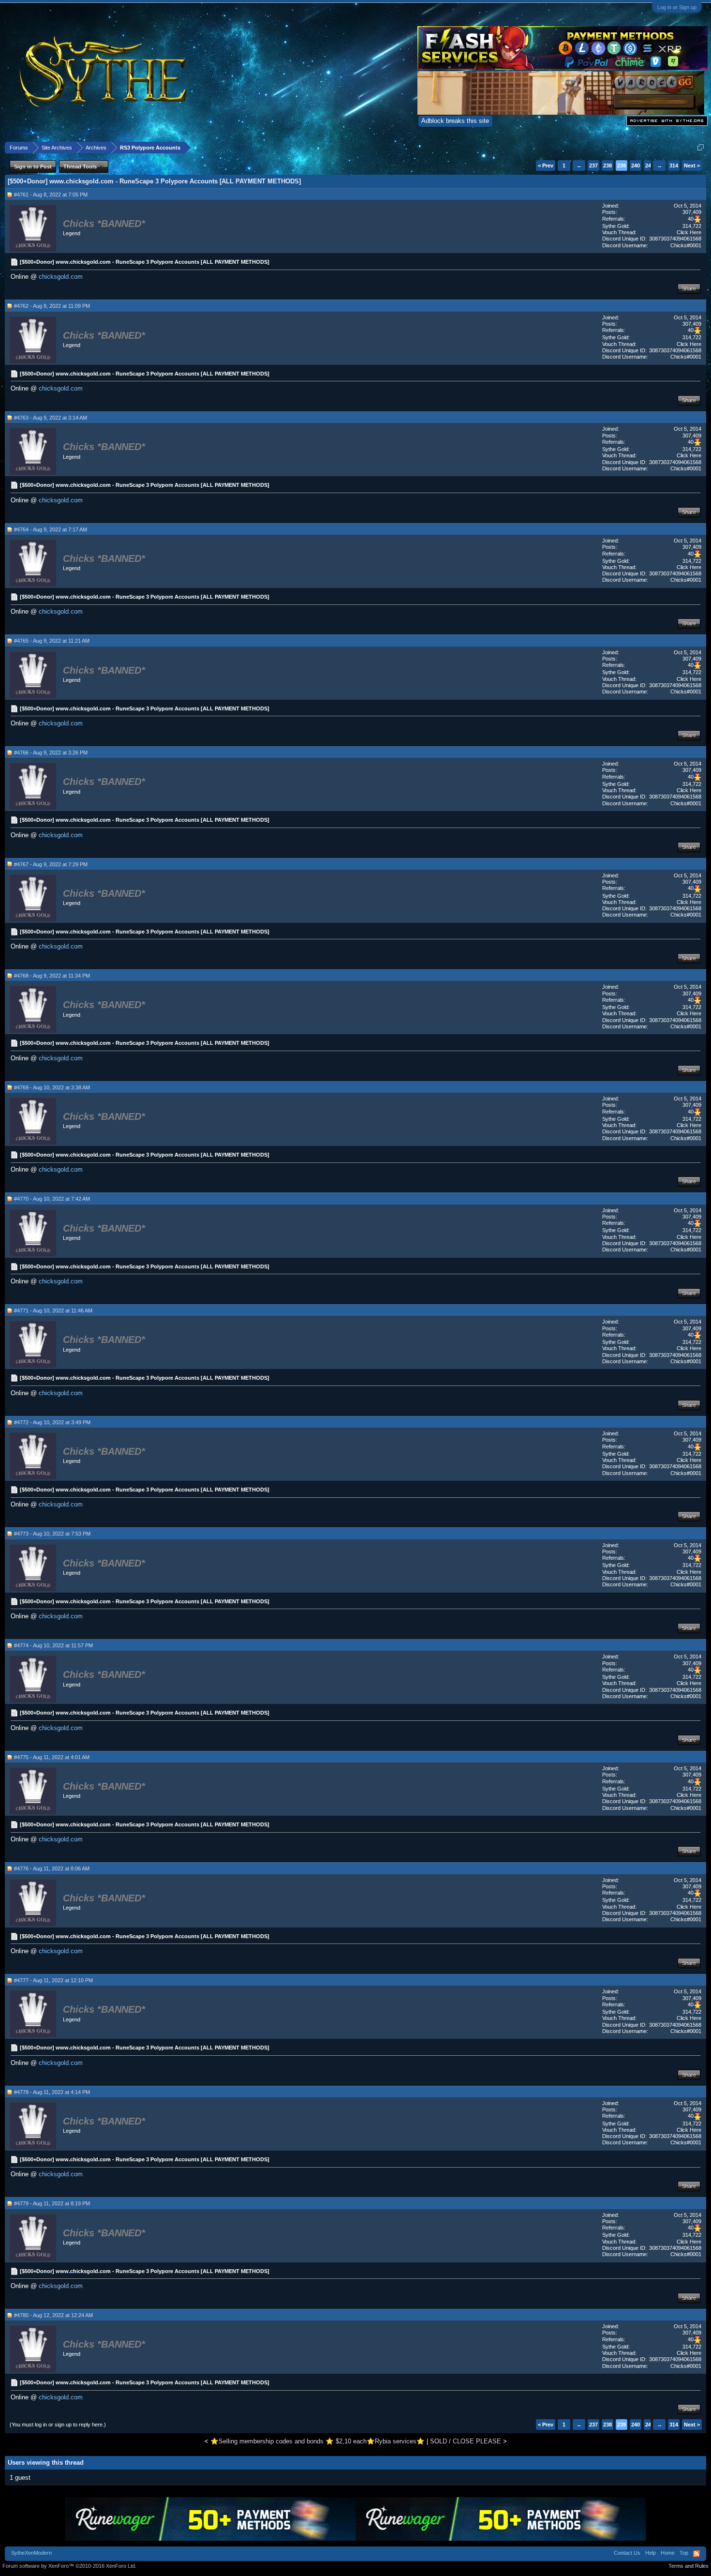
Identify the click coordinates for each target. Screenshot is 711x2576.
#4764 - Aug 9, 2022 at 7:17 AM (51, 529)
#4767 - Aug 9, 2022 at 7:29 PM (51, 864)
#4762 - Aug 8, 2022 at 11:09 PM (52, 306)
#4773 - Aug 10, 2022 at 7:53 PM (52, 1534)
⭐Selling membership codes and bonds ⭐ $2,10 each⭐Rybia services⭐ (318, 2441)
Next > (692, 166)
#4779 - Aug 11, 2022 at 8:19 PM (52, 2203)
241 (650, 166)
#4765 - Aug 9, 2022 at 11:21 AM (52, 641)
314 (674, 166)
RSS (696, 2554)
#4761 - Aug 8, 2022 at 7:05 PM (51, 195)
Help (651, 2553)
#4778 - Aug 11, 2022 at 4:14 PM (52, 2092)
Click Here (689, 232)
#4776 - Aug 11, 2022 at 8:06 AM (52, 1868)
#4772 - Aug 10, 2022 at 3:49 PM (52, 1422)
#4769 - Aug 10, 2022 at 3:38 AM (52, 1087)
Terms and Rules (689, 2566)
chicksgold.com (61, 277)
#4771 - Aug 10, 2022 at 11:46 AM (53, 1311)
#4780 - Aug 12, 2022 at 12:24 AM (53, 2315)
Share (689, 288)
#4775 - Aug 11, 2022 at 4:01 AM (52, 1757)
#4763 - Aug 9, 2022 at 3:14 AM (51, 418)
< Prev (546, 166)
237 (593, 166)
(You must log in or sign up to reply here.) (58, 2425)
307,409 (692, 212)
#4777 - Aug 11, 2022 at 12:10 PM (53, 1980)
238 (607, 166)
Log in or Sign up (677, 7)
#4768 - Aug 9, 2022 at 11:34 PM (52, 976)
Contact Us (627, 2553)
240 (636, 166)
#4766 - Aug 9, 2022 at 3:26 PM (51, 753)
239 (622, 166)
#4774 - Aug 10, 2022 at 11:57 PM (53, 1645)
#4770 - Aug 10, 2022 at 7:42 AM (52, 1199)
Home (668, 2553)
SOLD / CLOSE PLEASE (466, 2441)
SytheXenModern (31, 2553)
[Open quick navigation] (701, 147)
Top (684, 2553)
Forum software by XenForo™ (69, 2566)
